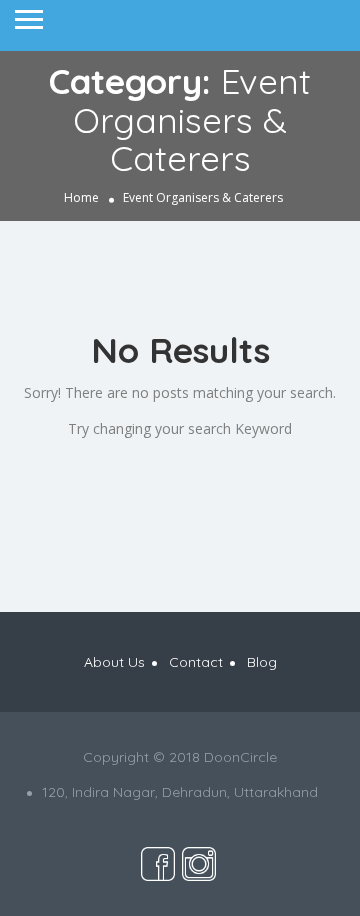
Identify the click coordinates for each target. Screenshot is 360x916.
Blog (262, 662)
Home (81, 196)
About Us (114, 662)
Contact (196, 662)
